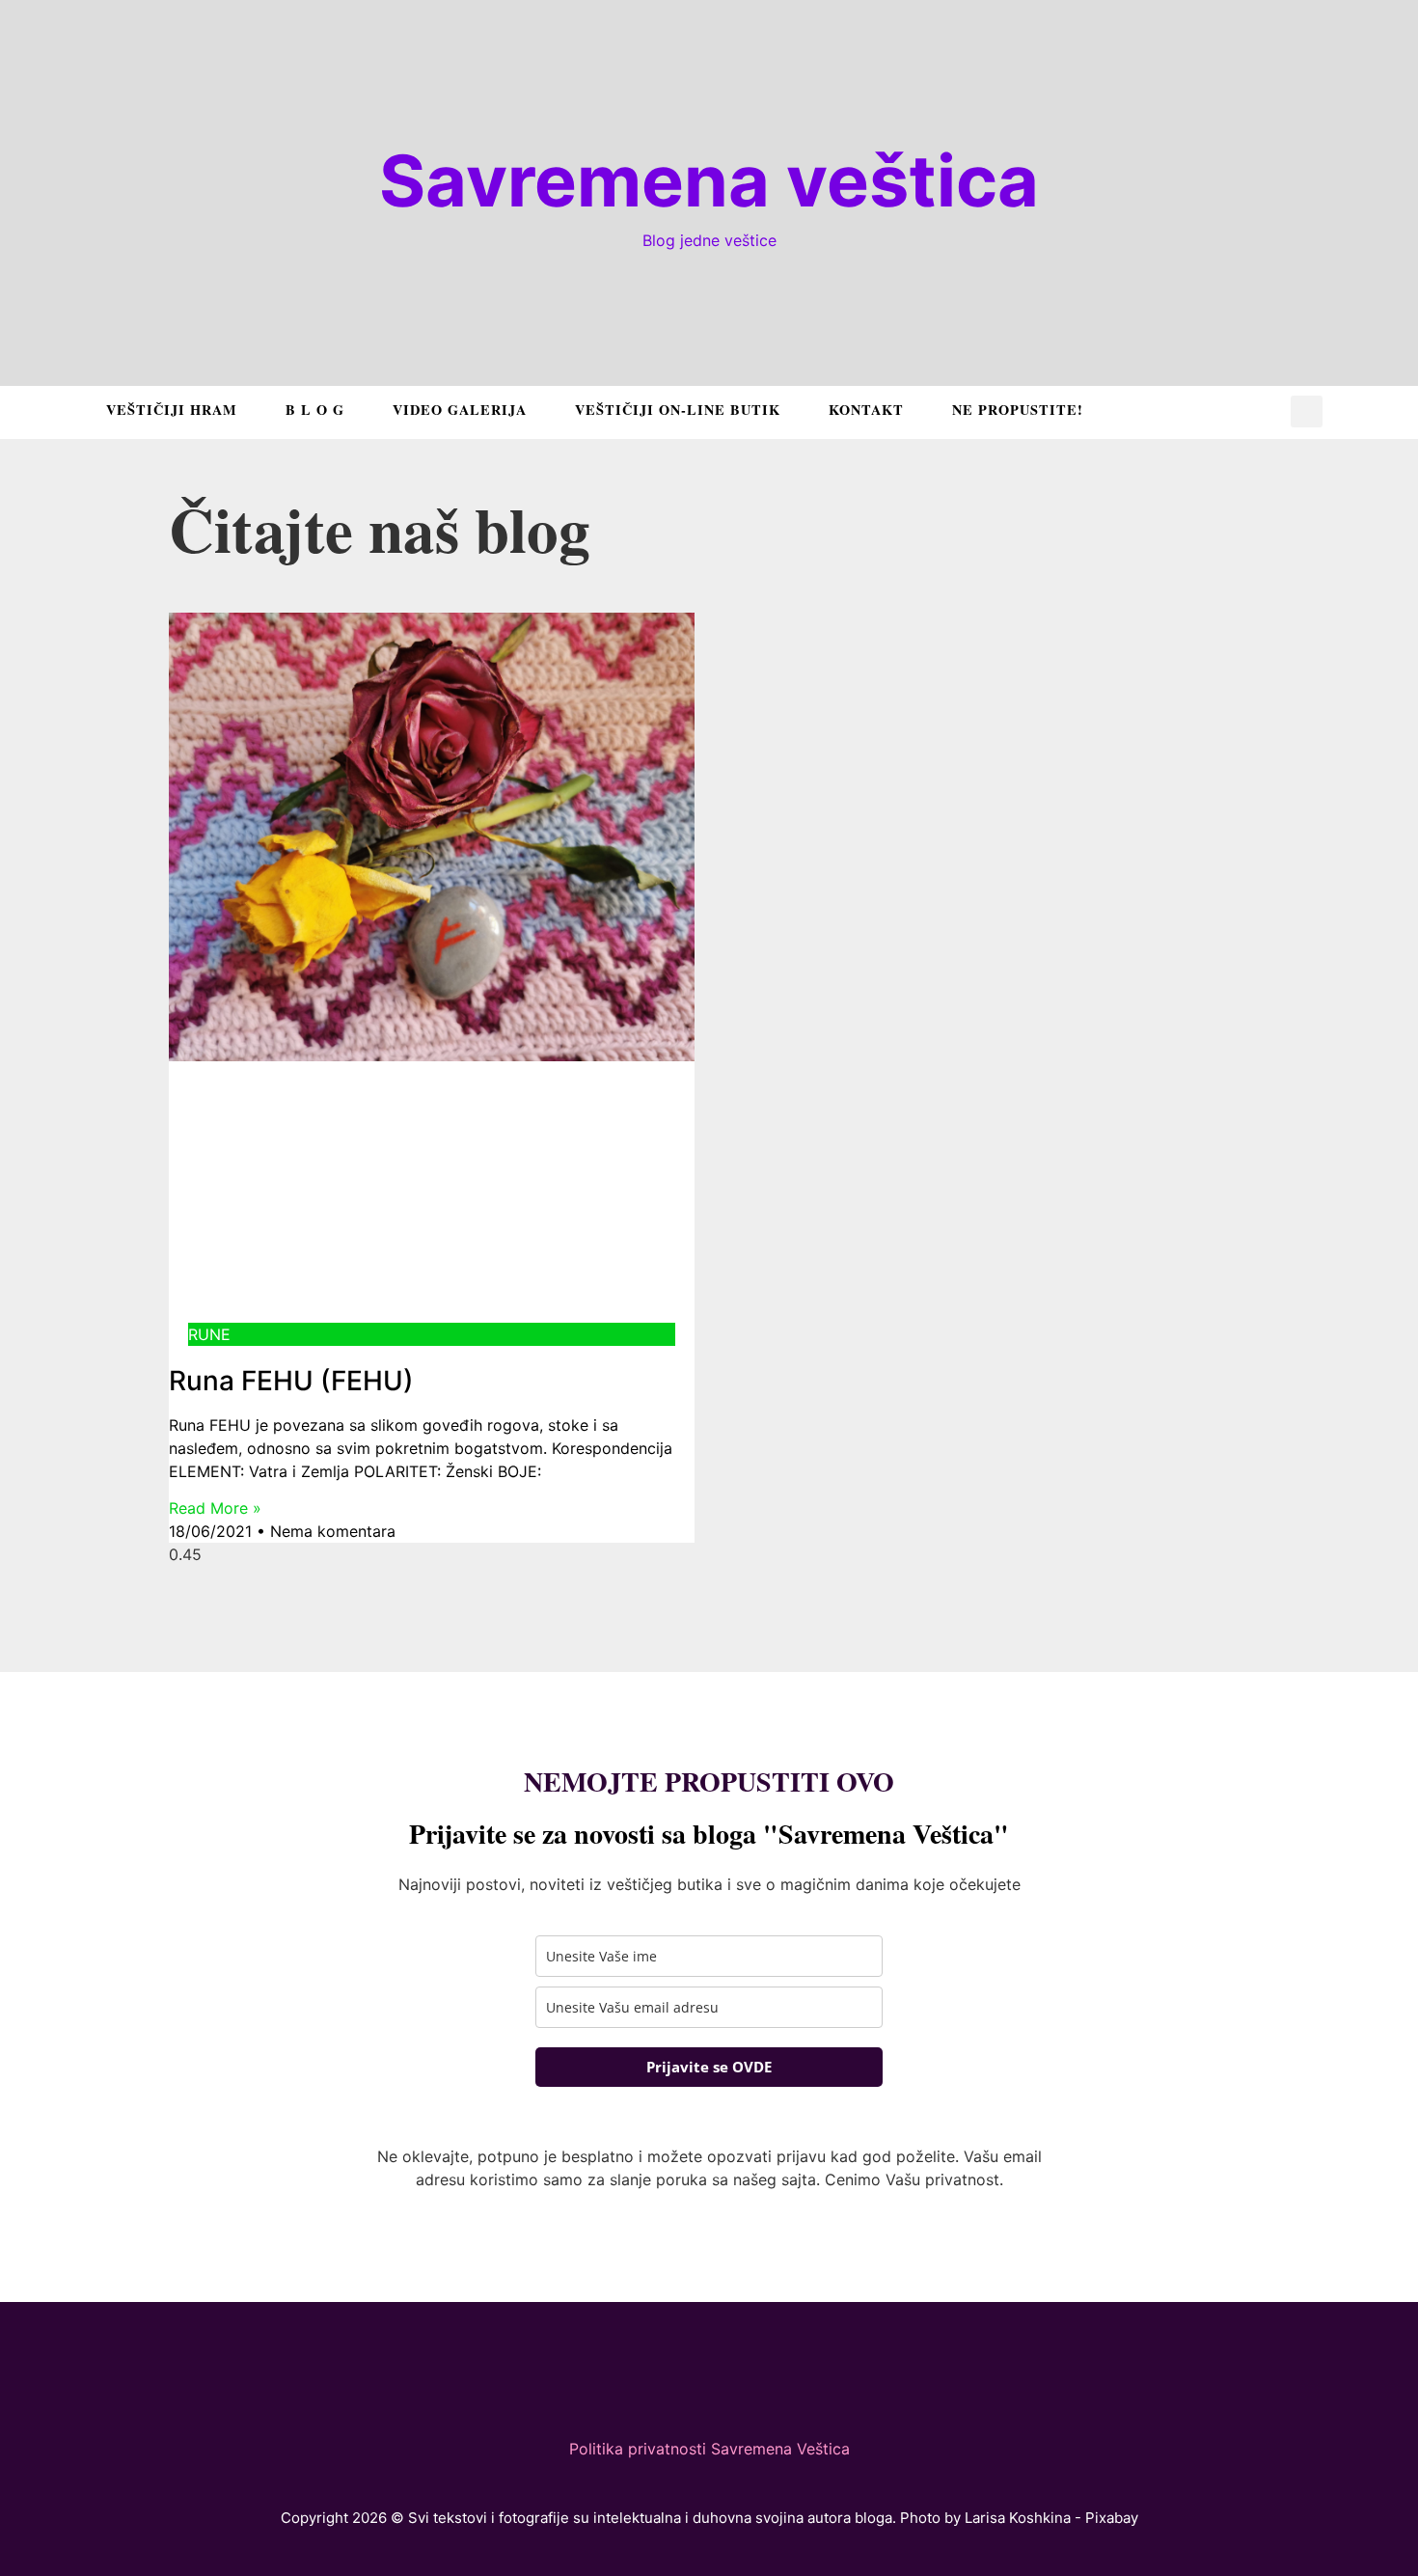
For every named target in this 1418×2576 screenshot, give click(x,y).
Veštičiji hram (172, 410)
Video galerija (460, 410)
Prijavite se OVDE (709, 2067)
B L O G (315, 410)
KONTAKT (866, 410)
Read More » (215, 1508)
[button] (1307, 411)
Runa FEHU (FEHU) (291, 1381)
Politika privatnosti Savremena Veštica (709, 2449)
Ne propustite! (1018, 410)
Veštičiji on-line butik (678, 410)
